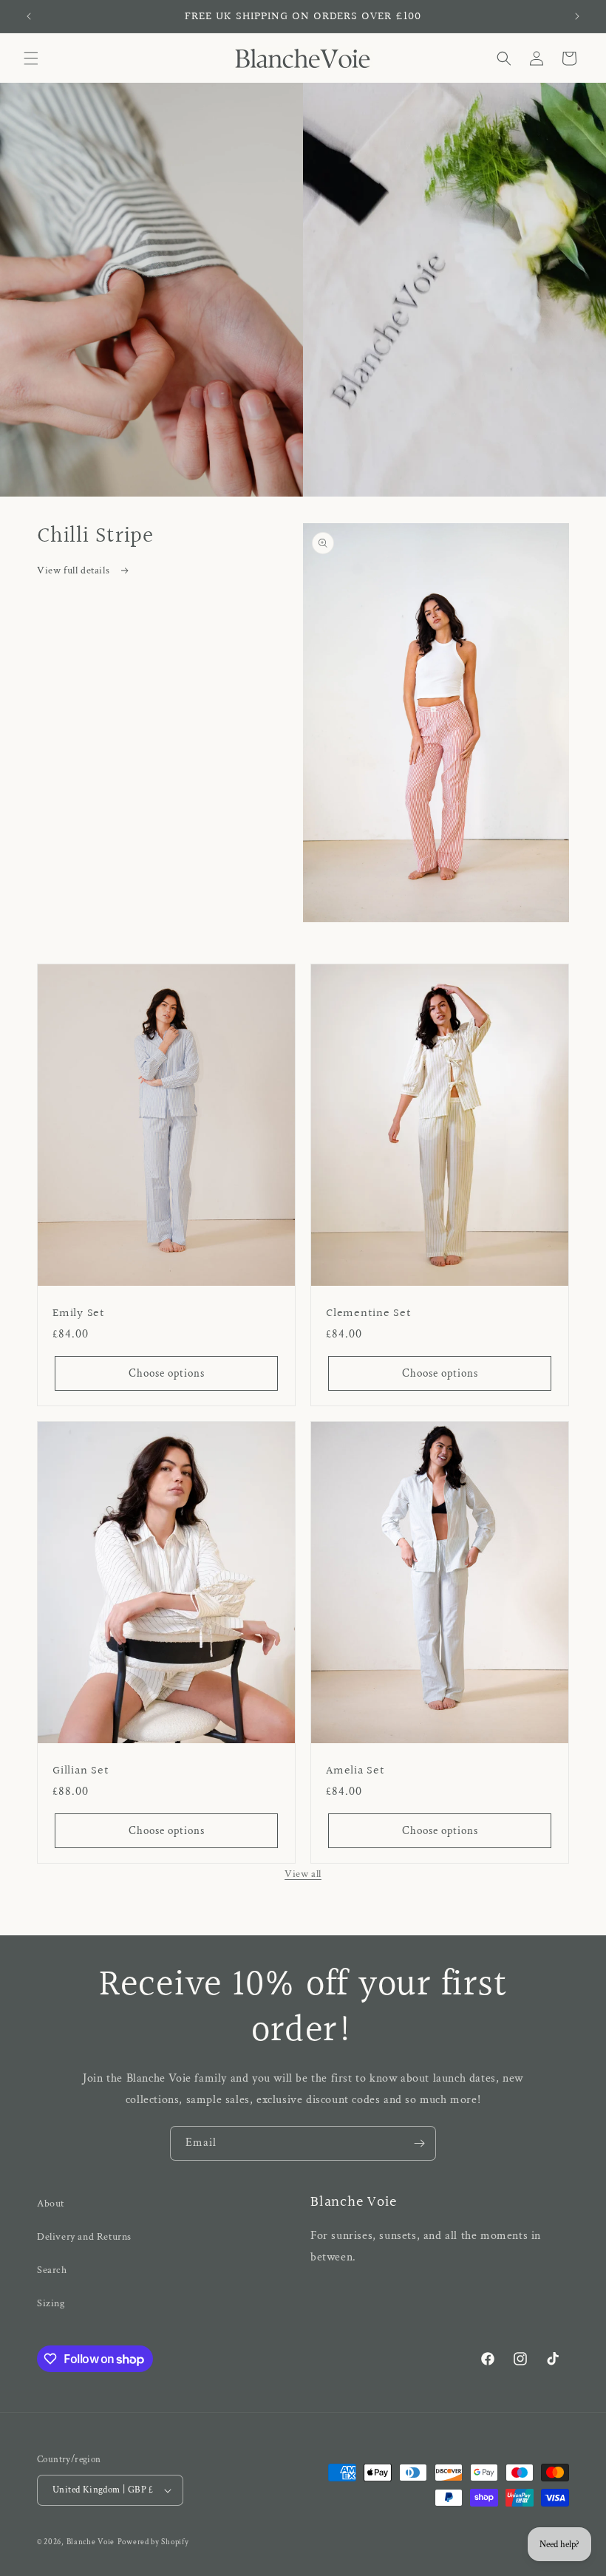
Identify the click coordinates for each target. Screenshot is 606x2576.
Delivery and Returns (84, 2237)
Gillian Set (81, 1771)
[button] (31, 58)
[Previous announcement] (29, 16)
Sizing (51, 2303)
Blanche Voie (91, 2542)
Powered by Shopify (153, 2542)
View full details (75, 570)
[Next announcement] (577, 16)
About (51, 2204)
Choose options (167, 1373)
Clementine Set (369, 1313)
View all (303, 1874)
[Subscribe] (419, 2143)
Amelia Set (355, 1771)
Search (52, 2270)
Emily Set (79, 1313)
